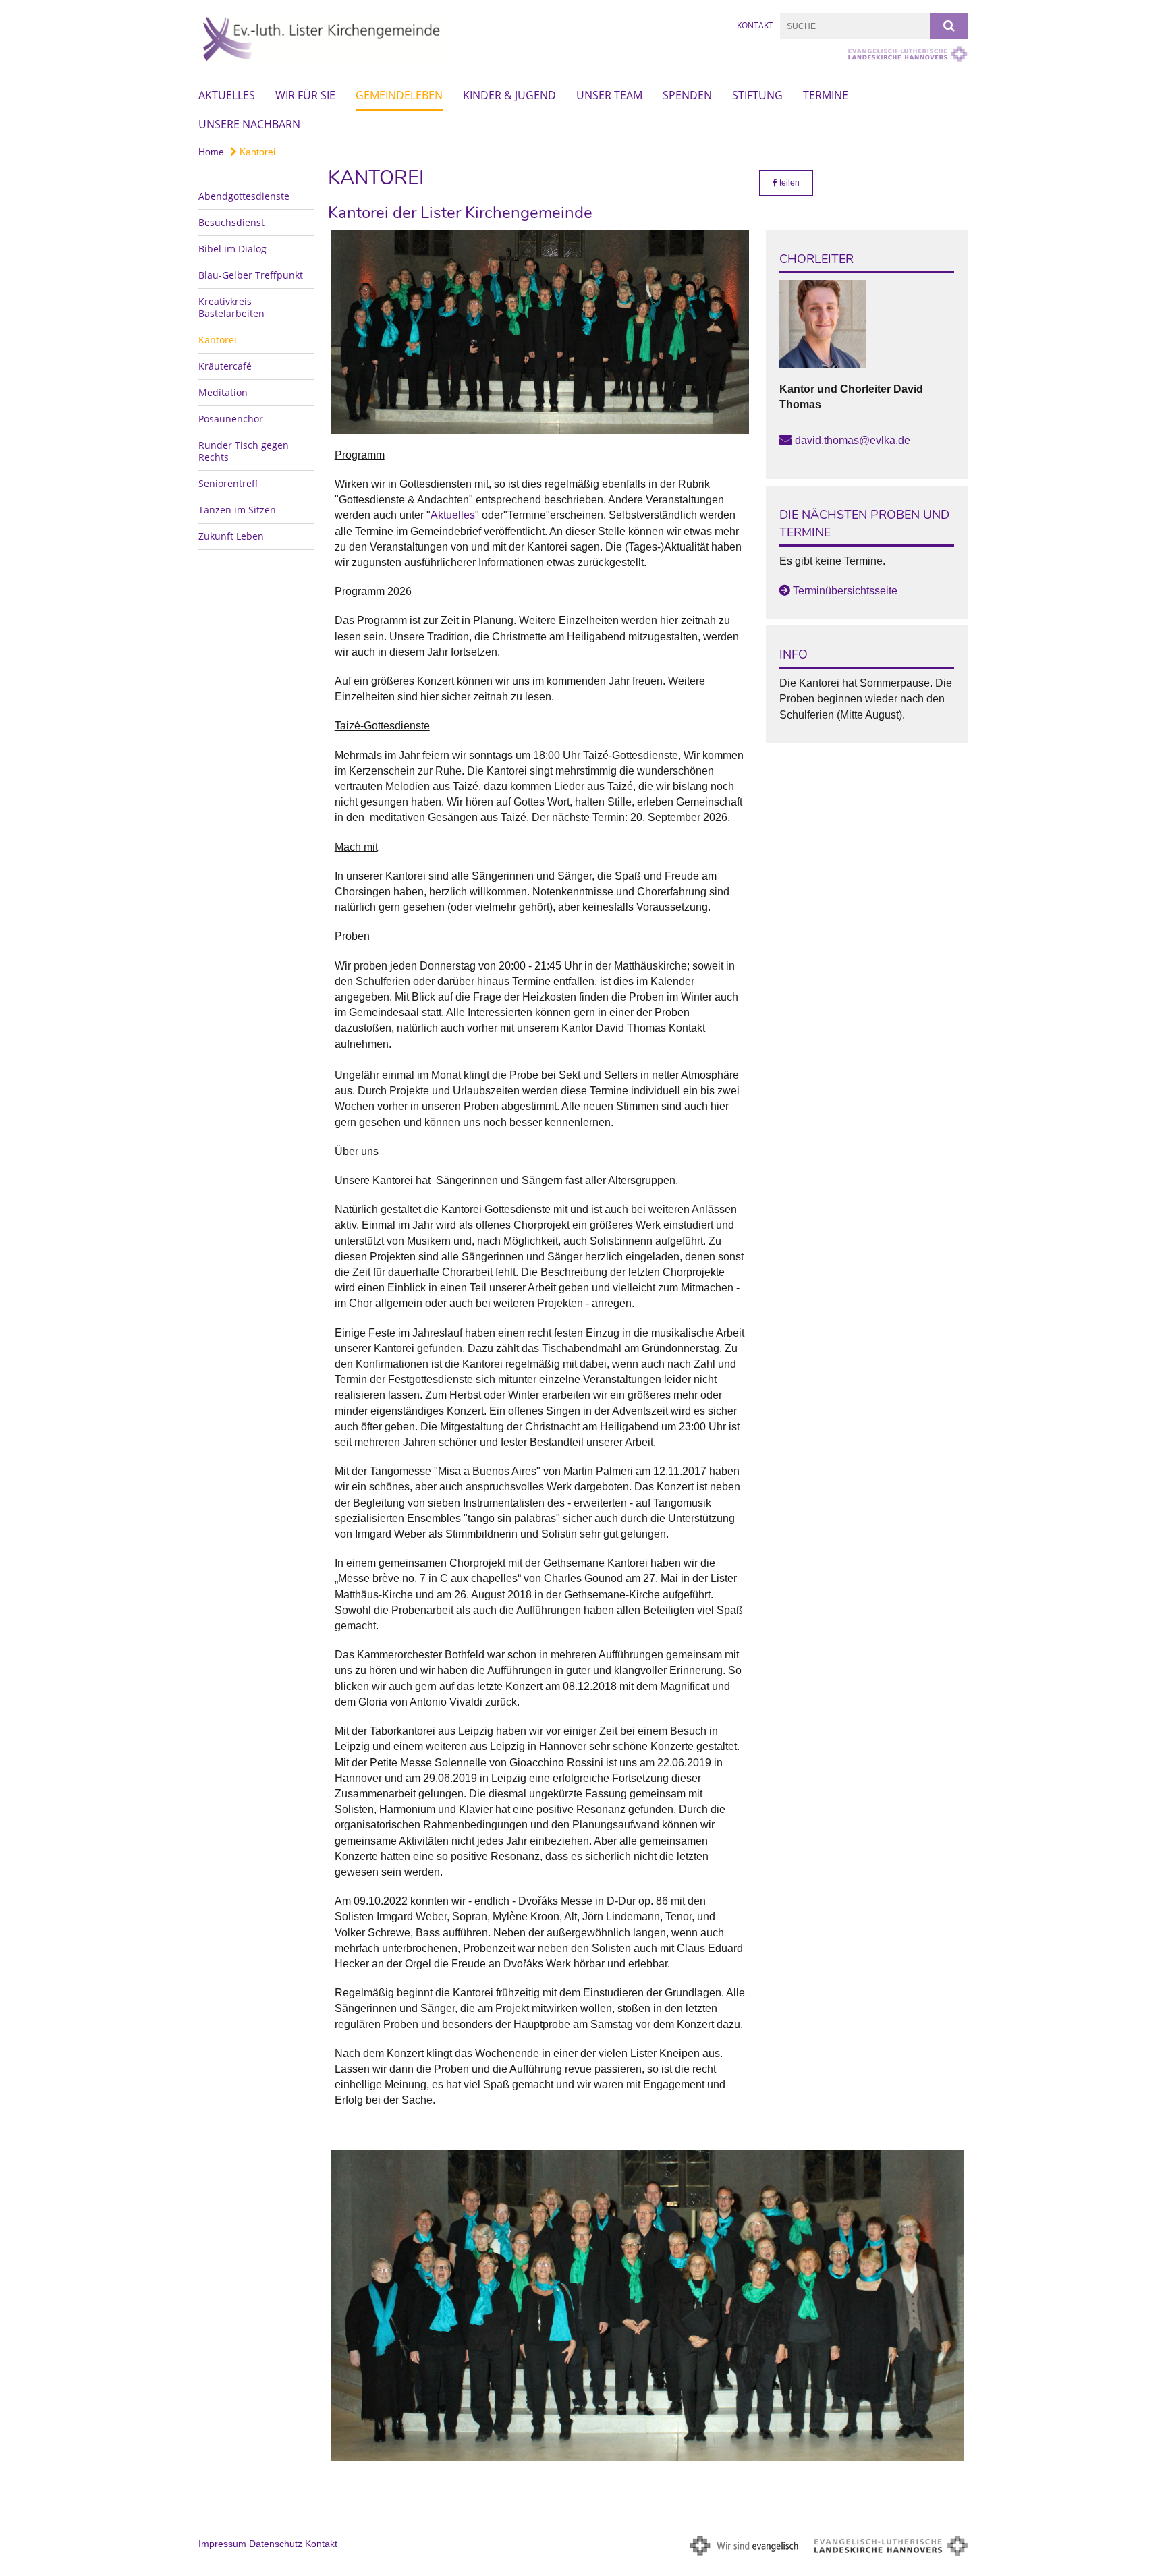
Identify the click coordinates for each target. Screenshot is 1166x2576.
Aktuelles (227, 95)
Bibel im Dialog (232, 249)
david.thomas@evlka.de (853, 440)
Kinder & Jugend (509, 95)
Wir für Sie (305, 95)
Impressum (222, 2544)
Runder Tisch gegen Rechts (244, 451)
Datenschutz (276, 2544)
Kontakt (755, 25)
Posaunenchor (231, 419)
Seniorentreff (228, 483)
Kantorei (256, 152)
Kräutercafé (225, 366)
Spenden (687, 95)
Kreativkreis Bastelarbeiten (231, 307)
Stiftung (757, 95)
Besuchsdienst (231, 222)
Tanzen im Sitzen (237, 510)
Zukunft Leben (231, 536)
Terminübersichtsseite (845, 591)
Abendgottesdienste (244, 196)
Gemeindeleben (399, 95)
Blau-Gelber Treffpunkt (251, 275)
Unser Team (609, 95)
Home (211, 152)
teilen (788, 183)
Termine (826, 95)
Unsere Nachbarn (249, 124)
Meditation (223, 392)
